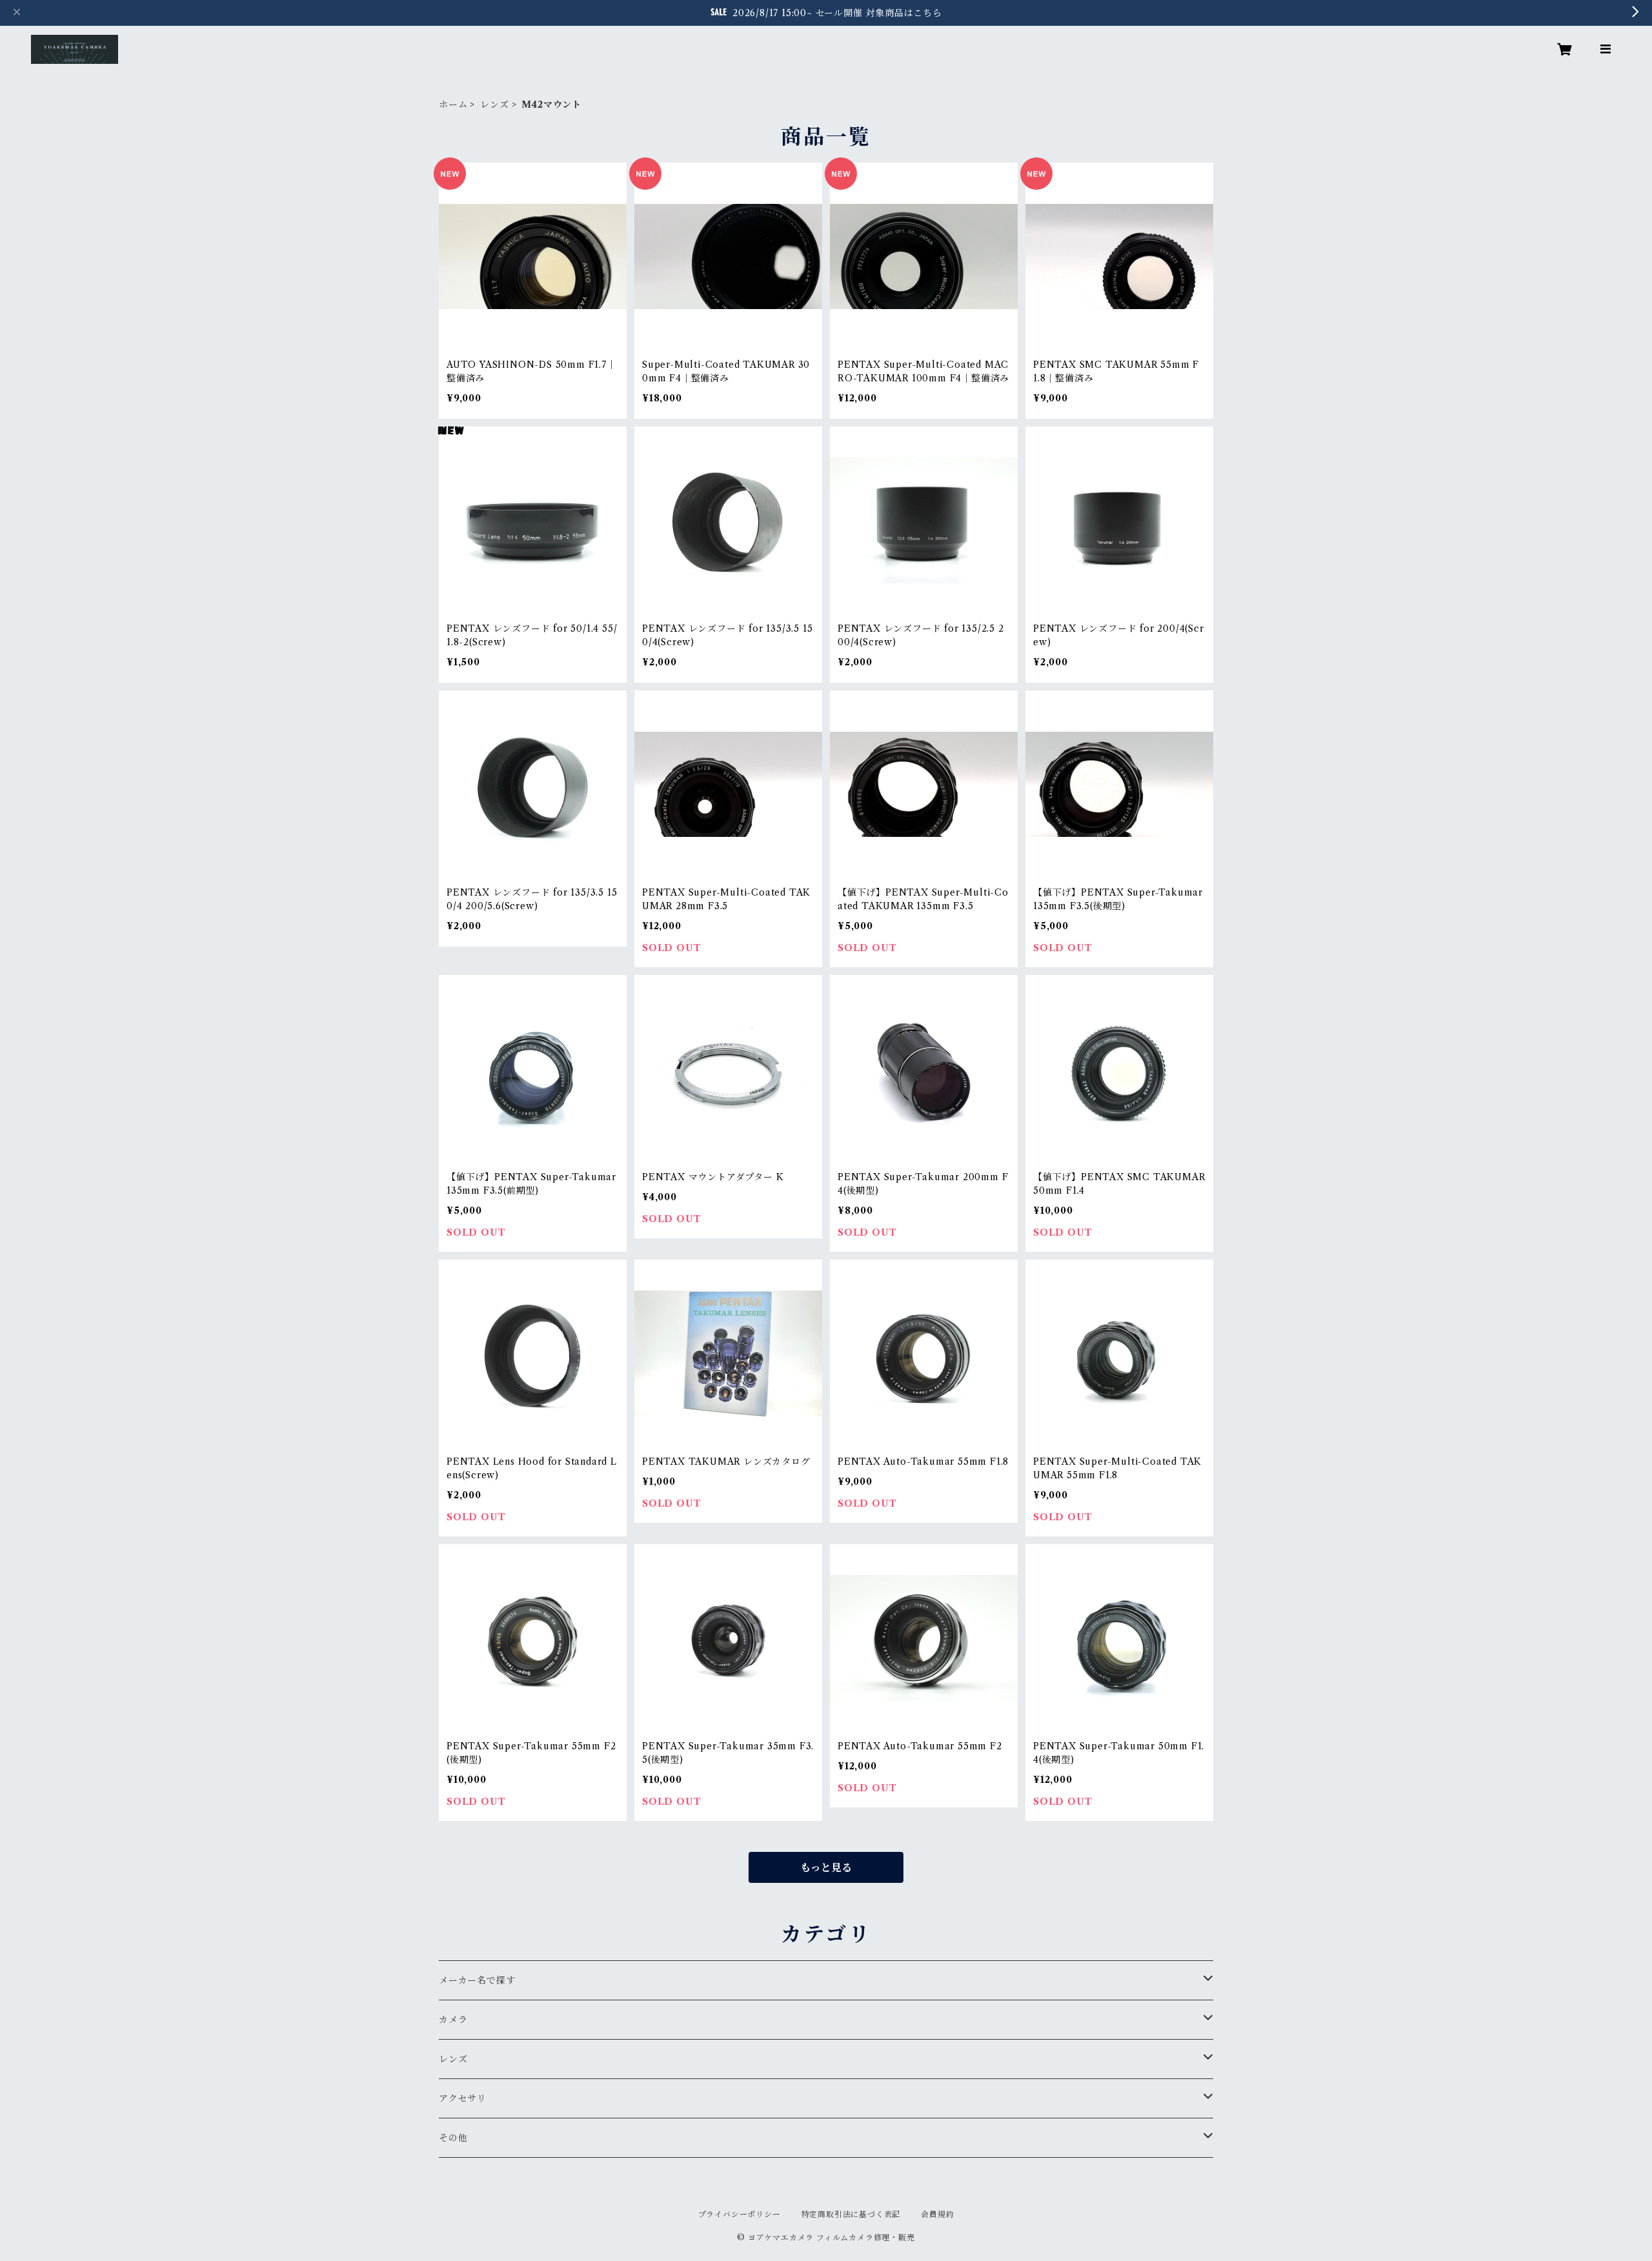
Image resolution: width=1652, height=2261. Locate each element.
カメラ (453, 2020)
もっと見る (826, 1867)
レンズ (494, 105)
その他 (453, 2138)
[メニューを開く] (1606, 49)
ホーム (453, 105)
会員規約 (937, 2214)
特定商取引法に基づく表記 (851, 2214)
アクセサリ (463, 2098)
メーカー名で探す (477, 1980)
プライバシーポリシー (740, 2214)
